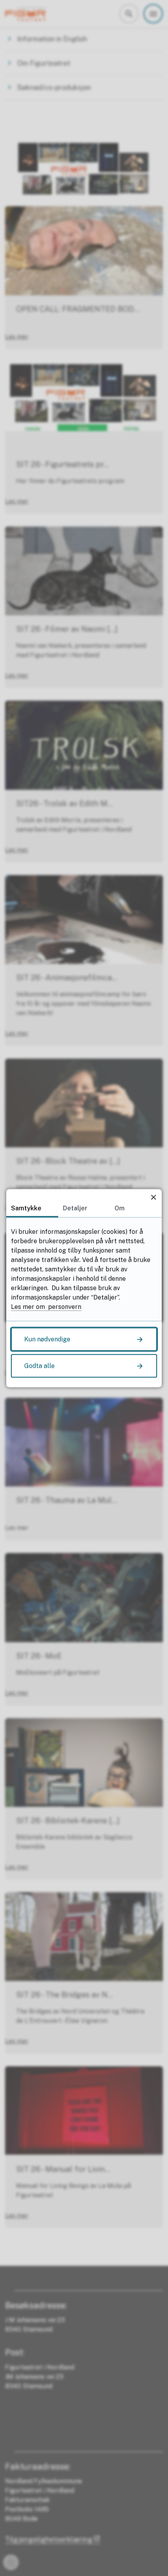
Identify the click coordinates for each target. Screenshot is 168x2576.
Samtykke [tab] (26, 1208)
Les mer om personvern (46, 1306)
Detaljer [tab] (75, 1208)
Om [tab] (120, 1208)
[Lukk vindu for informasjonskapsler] (153, 1197)
